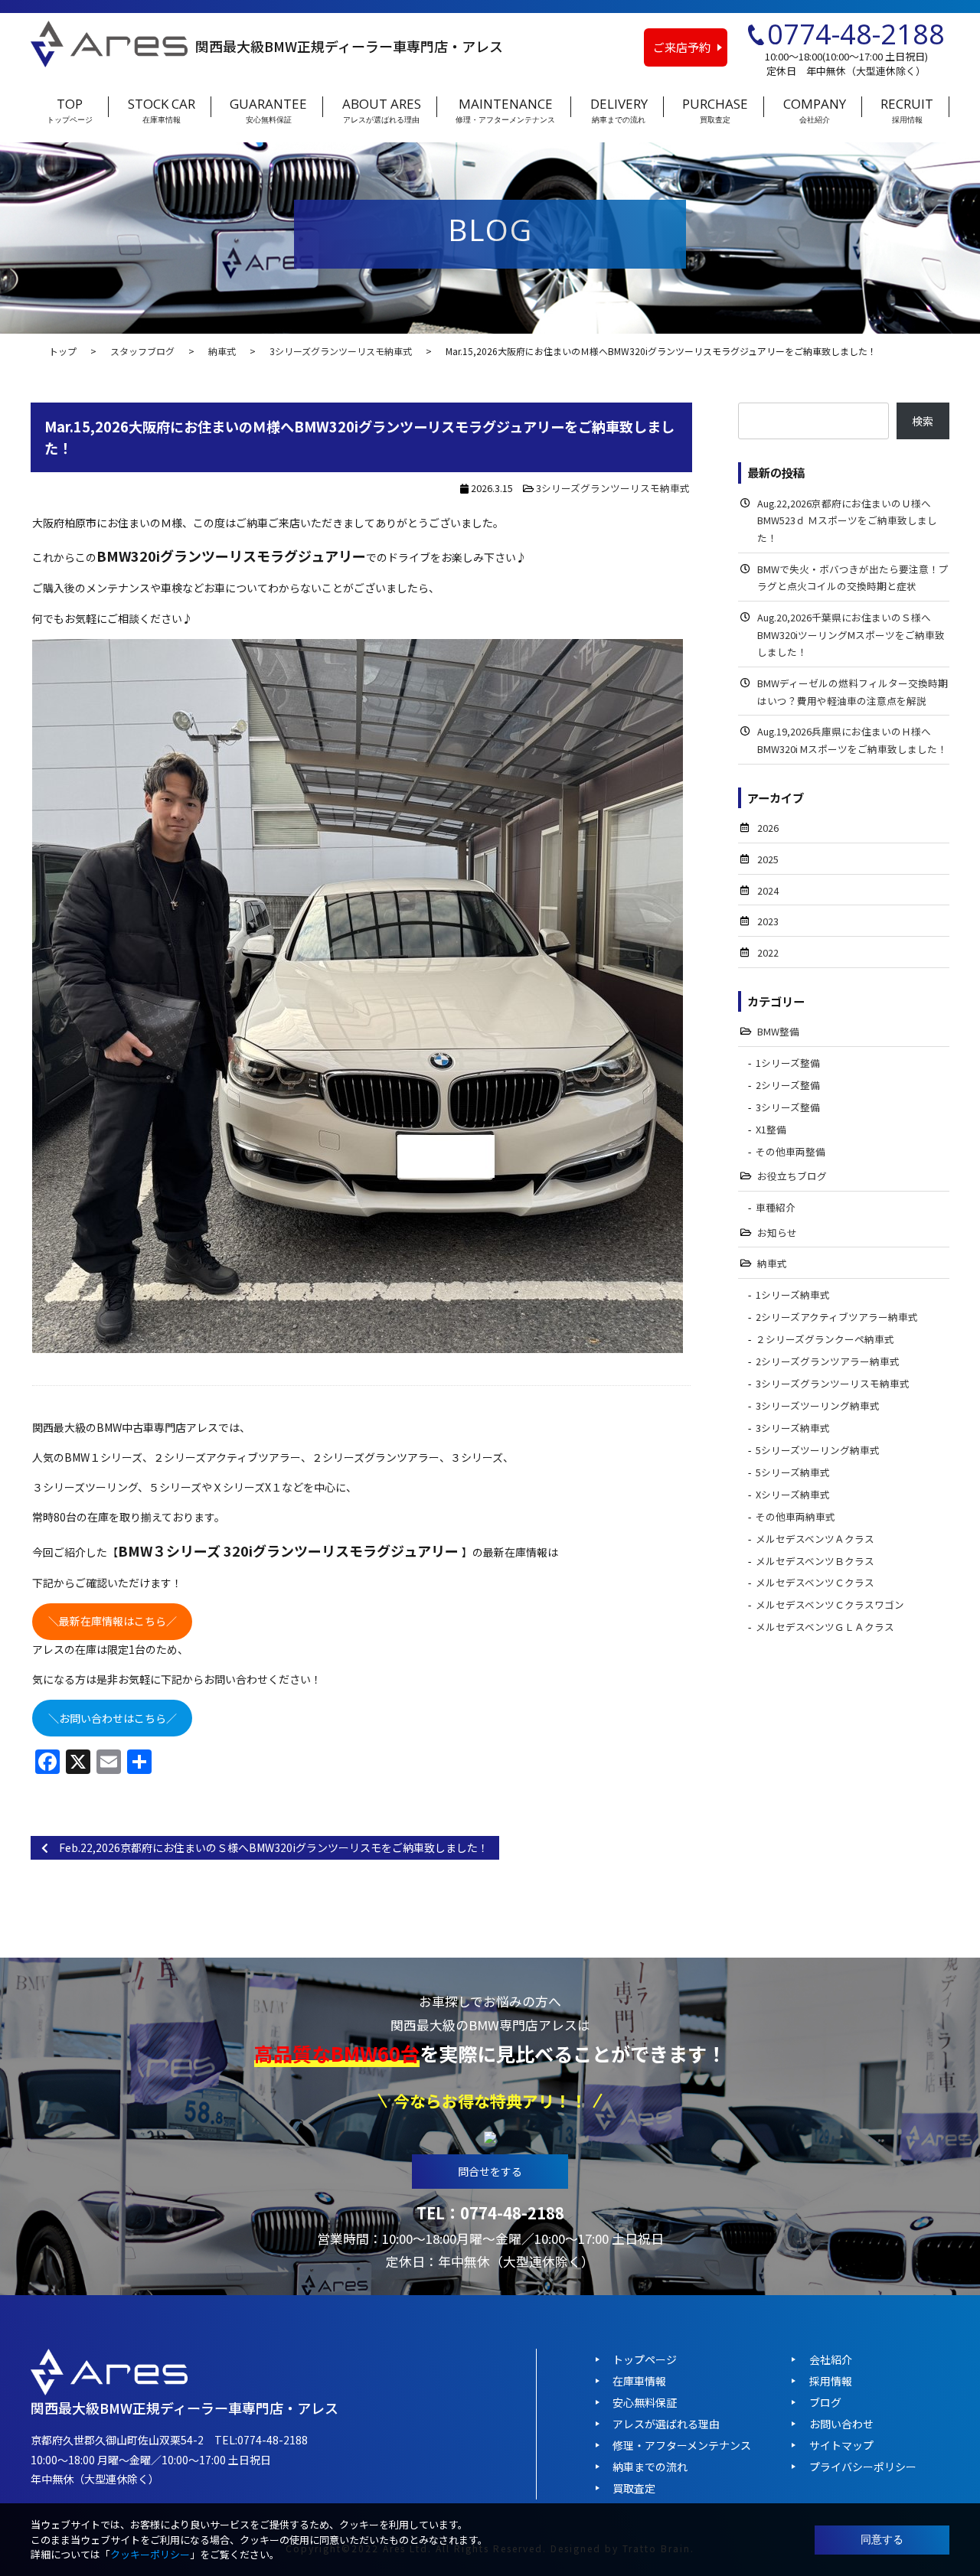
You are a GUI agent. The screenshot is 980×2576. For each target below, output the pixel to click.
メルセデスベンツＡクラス (815, 1539)
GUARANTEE (268, 111)
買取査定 (634, 2488)
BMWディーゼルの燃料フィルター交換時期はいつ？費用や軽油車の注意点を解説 (853, 692)
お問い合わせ (841, 2424)
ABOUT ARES (382, 111)
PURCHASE (715, 111)
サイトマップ (841, 2445)
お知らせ (777, 1233)
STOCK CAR (162, 111)
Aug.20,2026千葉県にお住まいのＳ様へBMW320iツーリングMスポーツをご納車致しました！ (851, 634)
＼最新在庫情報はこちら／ (113, 1621)
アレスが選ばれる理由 (666, 2424)
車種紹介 (776, 1207)
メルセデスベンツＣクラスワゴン (830, 1604)
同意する (882, 2539)
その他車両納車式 (795, 1516)
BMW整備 (778, 1031)
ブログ (825, 2402)
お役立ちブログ (792, 1176)
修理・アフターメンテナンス (682, 2445)
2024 (768, 890)
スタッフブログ (142, 351)
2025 (768, 859)
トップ (63, 351)
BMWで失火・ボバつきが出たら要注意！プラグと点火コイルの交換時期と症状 (853, 578)
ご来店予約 (682, 47)
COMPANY (815, 111)
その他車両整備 (791, 1151)
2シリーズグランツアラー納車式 (828, 1361)
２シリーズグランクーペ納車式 (825, 1339)
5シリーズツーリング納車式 (818, 1450)
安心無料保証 (645, 2402)
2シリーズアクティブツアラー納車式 (837, 1317)
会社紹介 (831, 2359)
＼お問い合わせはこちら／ (113, 1718)
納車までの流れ (650, 2467)
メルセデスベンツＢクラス (815, 1561)
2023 (768, 921)
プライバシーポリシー (863, 2467)
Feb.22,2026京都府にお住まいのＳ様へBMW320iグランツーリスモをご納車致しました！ (268, 1847)
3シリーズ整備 (788, 1107)
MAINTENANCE (505, 111)
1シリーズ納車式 (793, 1295)
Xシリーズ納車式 (793, 1494)
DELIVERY (619, 111)
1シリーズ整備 (788, 1063)
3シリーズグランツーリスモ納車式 (341, 351)
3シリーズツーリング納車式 (818, 1405)
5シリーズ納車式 (793, 1472)
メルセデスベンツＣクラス (815, 1582)
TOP (70, 111)
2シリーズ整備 (788, 1085)
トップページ (645, 2359)
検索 (923, 421)
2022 (768, 952)
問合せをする (490, 2171)
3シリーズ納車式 (793, 1428)
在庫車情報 (639, 2381)
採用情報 (831, 2381)
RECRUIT (907, 111)
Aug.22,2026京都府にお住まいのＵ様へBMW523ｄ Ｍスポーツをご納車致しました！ (847, 520)
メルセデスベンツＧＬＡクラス (825, 1627)
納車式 (222, 351)
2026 (768, 828)
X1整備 (771, 1129)
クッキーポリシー (150, 2554)
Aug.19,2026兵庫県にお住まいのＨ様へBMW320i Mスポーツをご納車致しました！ (852, 740)
